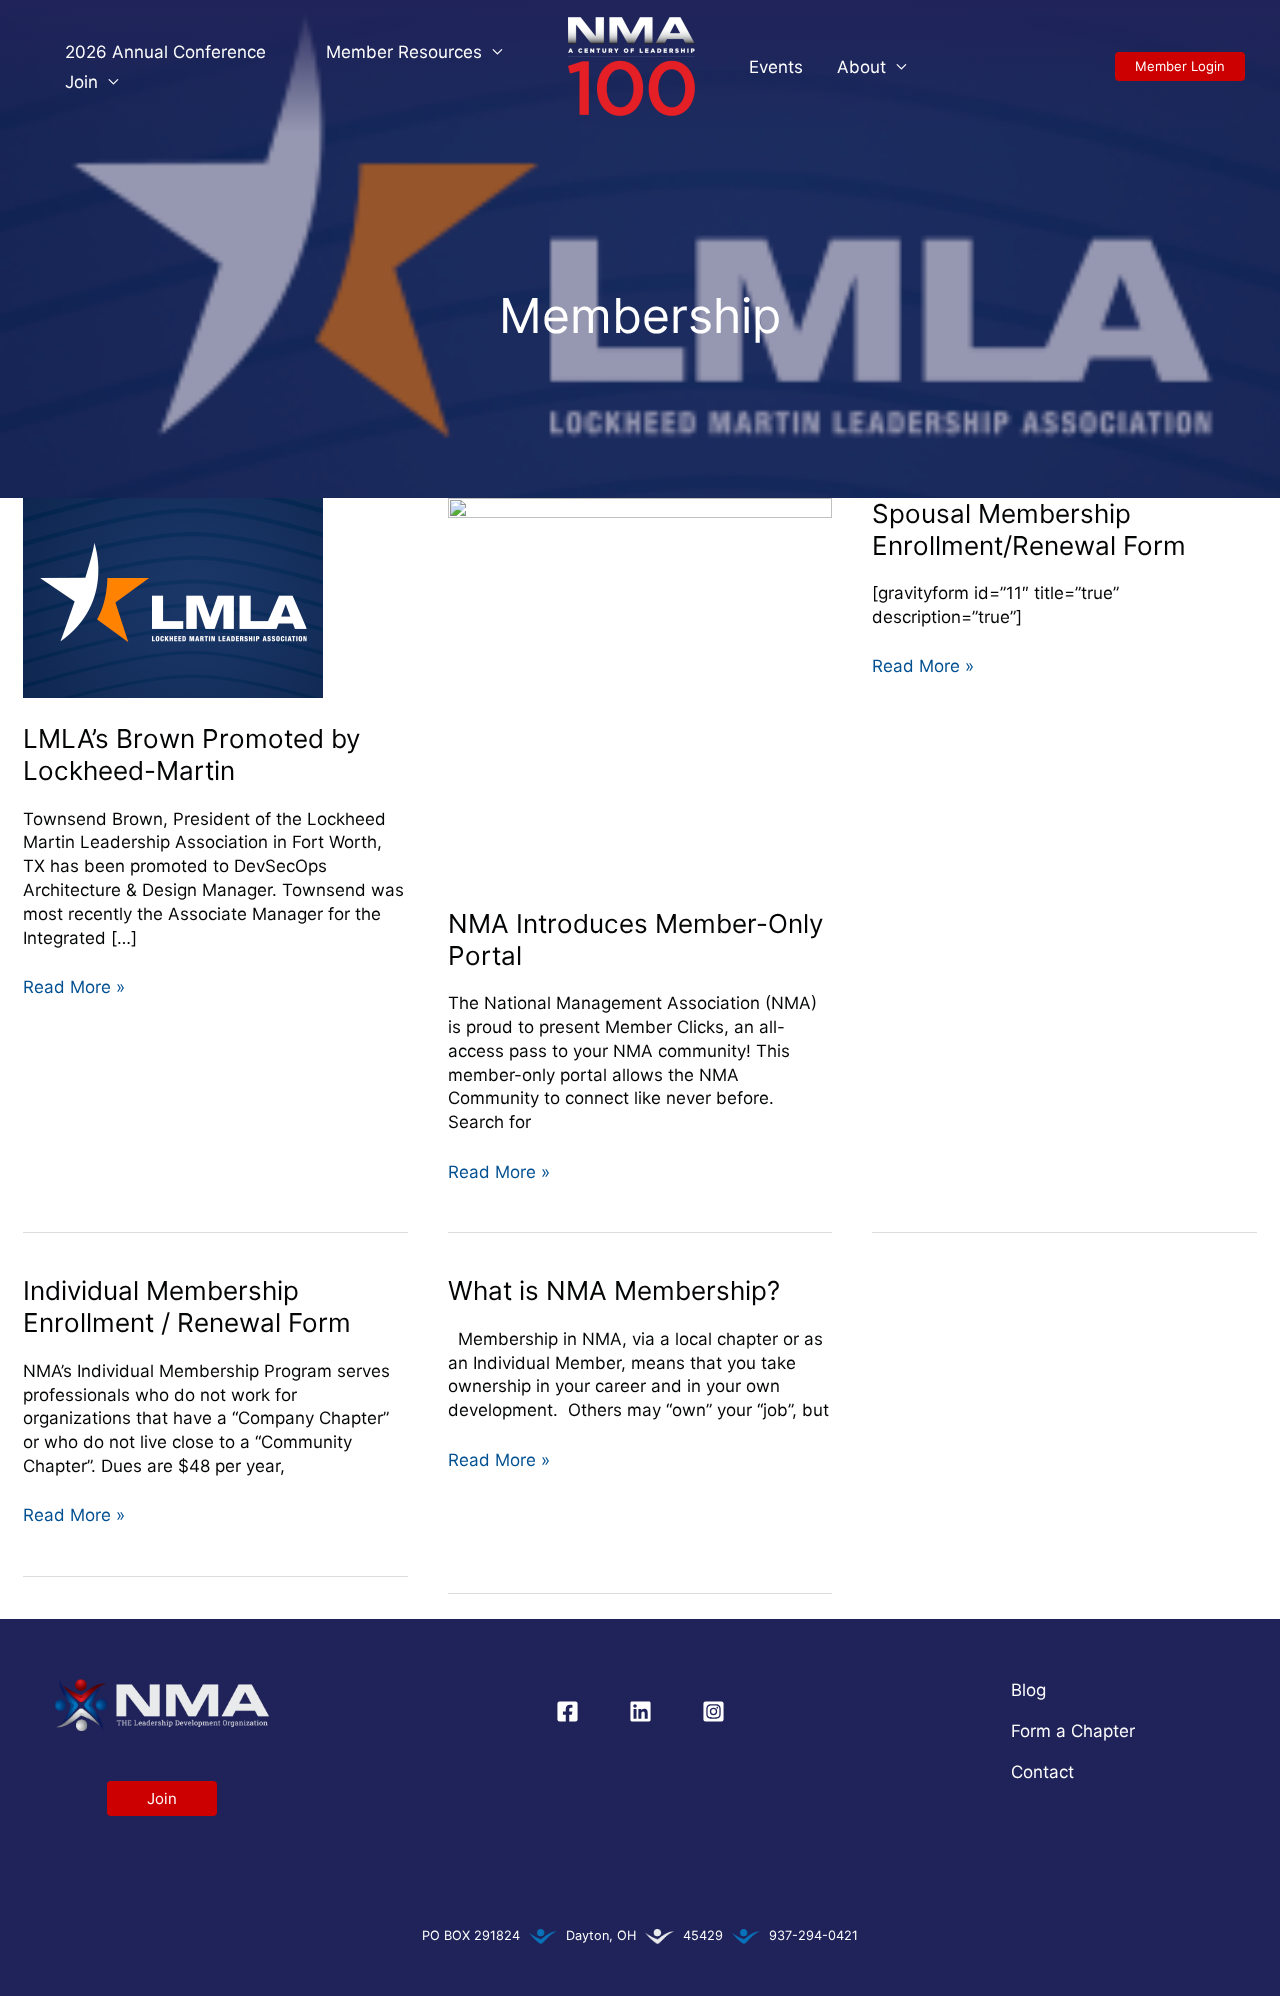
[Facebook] (567, 1711)
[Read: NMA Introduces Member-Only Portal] (640, 689)
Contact (1042, 1772)
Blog (1028, 1690)
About (861, 67)
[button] (1180, 66)
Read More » (74, 986)
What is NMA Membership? (614, 1290)
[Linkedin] (640, 1711)
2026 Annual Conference (165, 52)
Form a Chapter (1073, 1731)
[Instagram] (713, 1711)
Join (81, 82)
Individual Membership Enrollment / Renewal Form (187, 1306)
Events (776, 67)
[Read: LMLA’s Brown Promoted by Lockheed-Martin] (173, 596)
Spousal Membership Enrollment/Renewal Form (1029, 529)
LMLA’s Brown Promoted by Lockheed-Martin (191, 754)
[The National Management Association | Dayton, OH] (631, 65)
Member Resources (404, 52)
